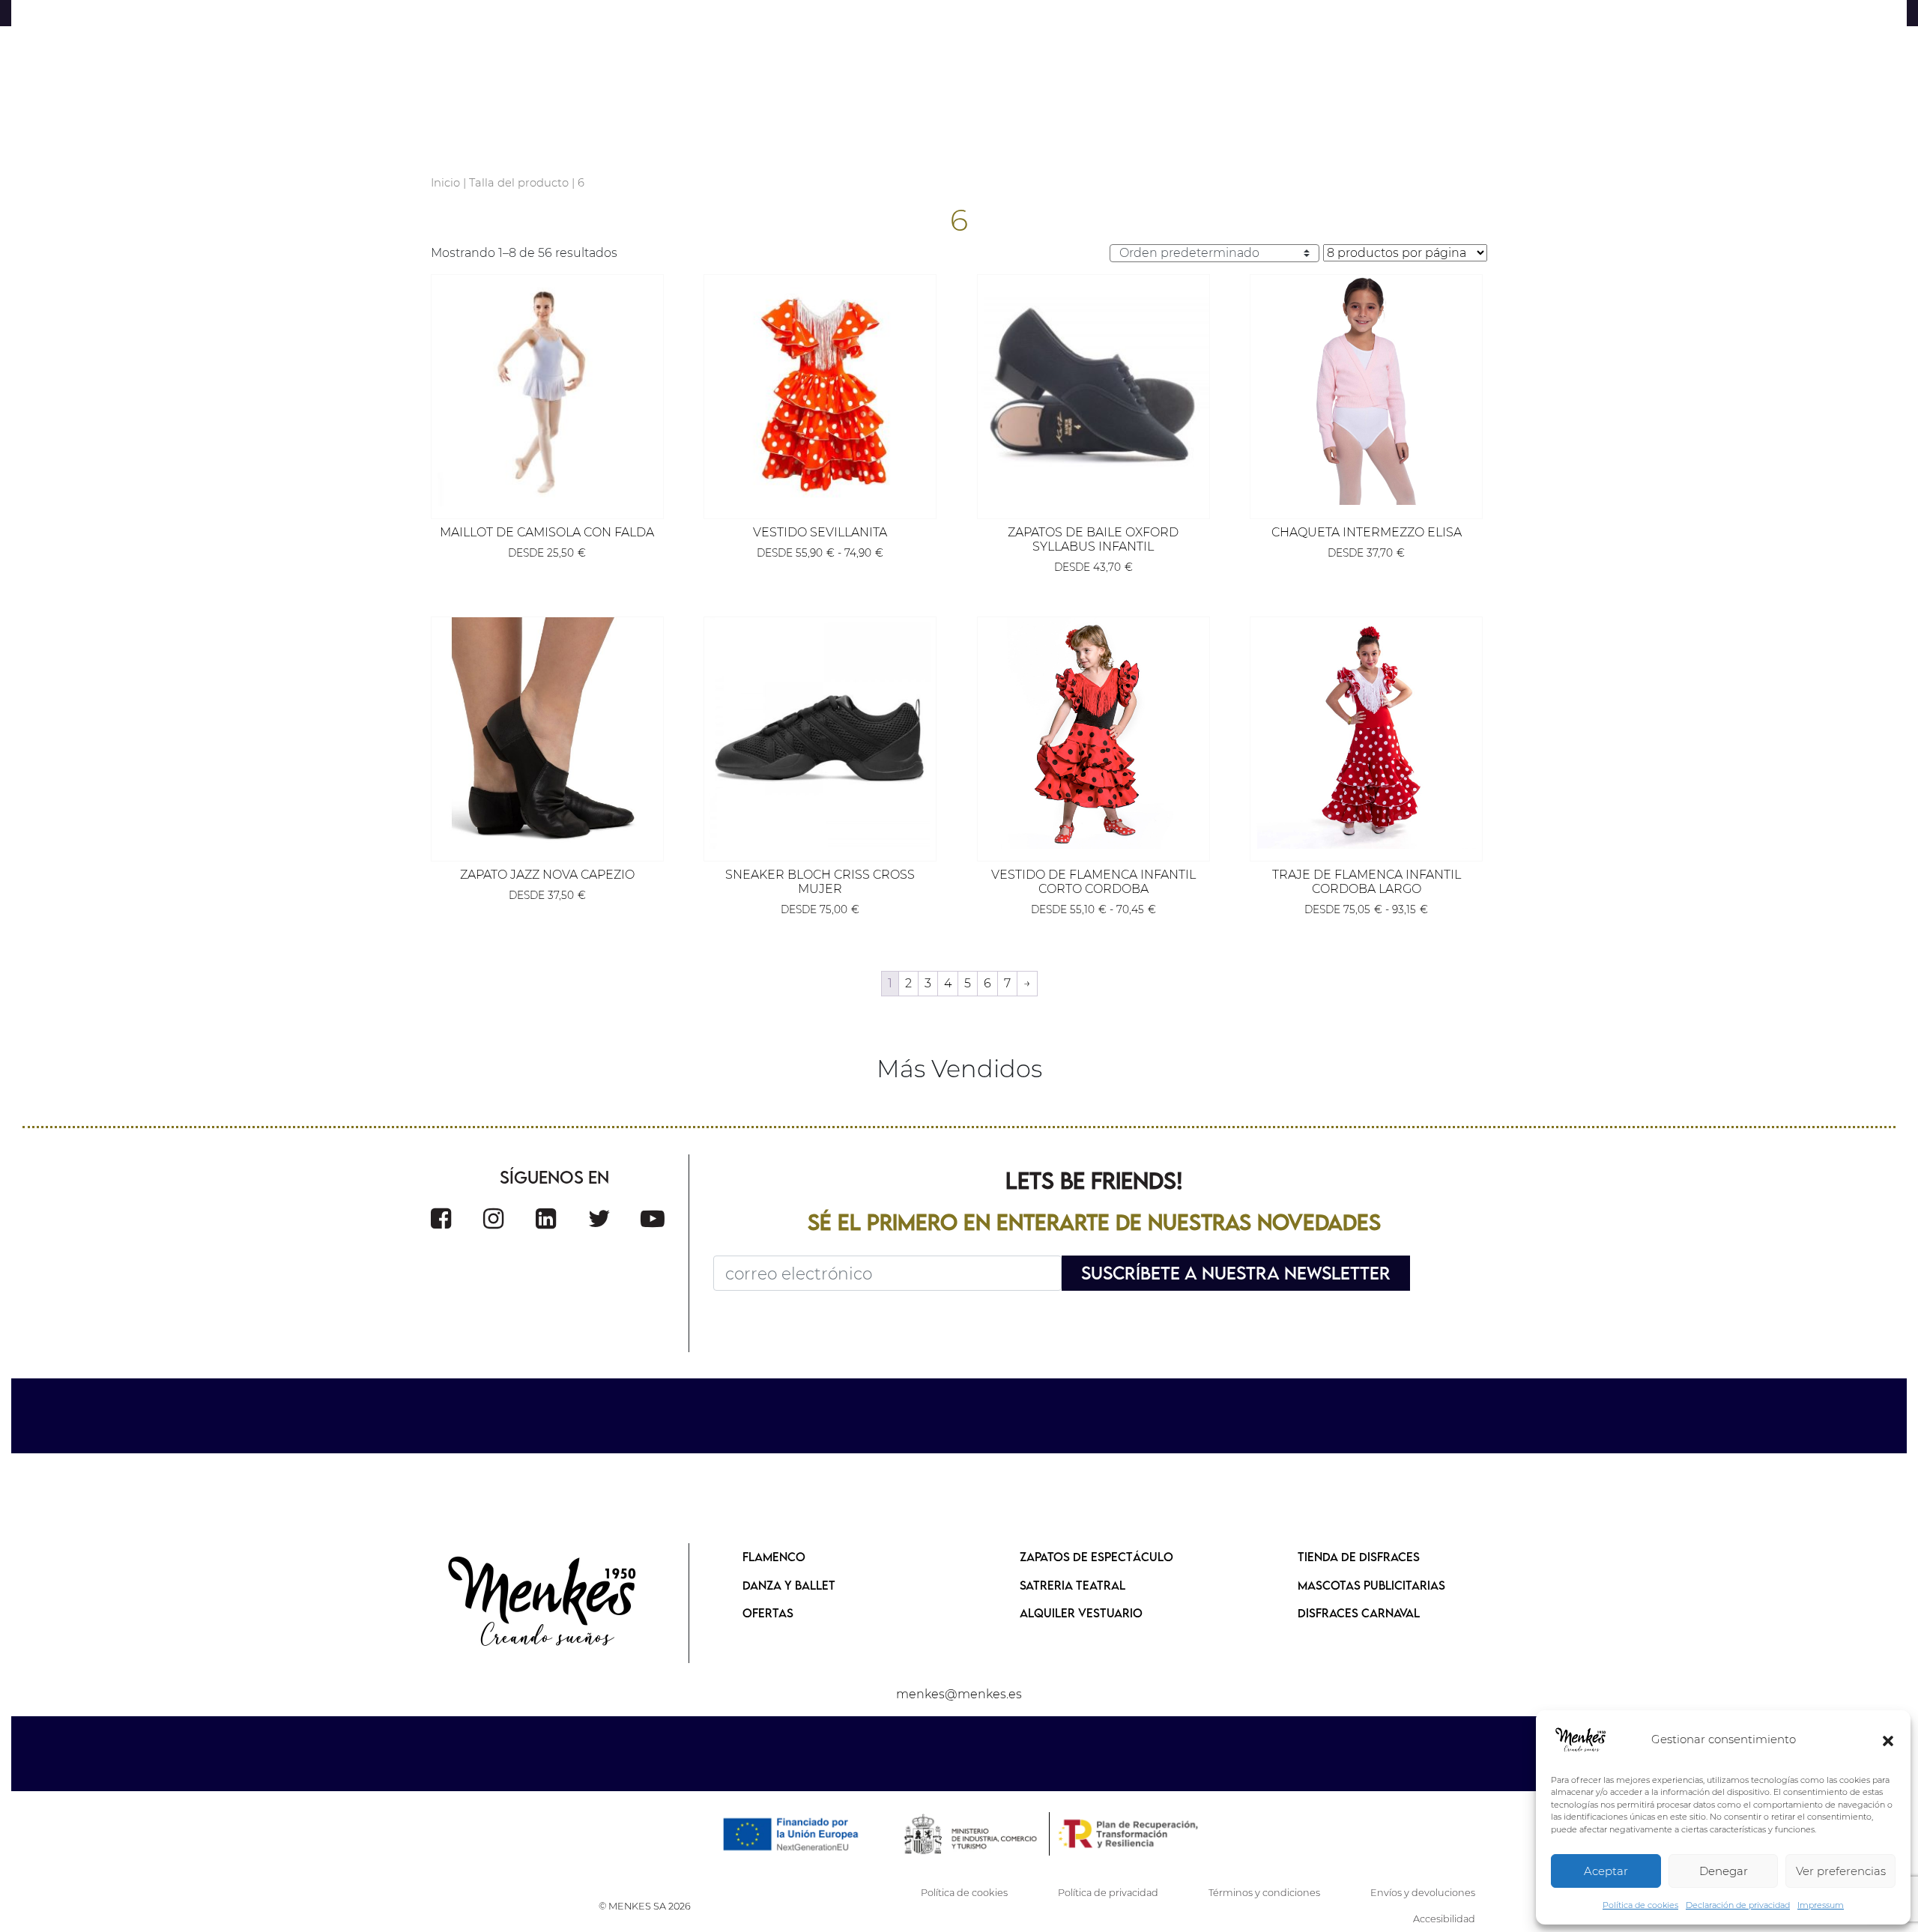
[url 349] (1366, 391)
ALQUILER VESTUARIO (1081, 1613)
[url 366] (441, 1218)
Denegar (1724, 1871)
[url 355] (1093, 733)
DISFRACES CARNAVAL (1359, 1613)
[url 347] (1093, 391)
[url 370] (653, 1218)
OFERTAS (768, 1613)
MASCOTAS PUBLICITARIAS (1371, 1585)
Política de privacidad (1108, 1893)
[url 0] (1581, 1740)
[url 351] (547, 733)
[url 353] (820, 733)
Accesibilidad (1444, 1919)
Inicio (445, 183)
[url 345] (820, 391)
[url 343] (547, 391)
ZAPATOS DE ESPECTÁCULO (1096, 1557)
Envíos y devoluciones (1423, 1893)
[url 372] (543, 1603)
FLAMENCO (774, 1557)
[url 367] (493, 1218)
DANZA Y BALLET (789, 1585)
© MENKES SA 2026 (645, 1906)
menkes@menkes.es (959, 1694)
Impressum (1821, 1905)
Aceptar (1606, 1871)
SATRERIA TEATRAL (1073, 1585)
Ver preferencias (1841, 1871)
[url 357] (1366, 733)
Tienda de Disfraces (1359, 1557)
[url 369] (599, 1218)
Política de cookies (1640, 1905)
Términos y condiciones (1264, 1893)
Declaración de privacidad (1738, 1905)
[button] (1888, 1740)
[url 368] (546, 1218)
